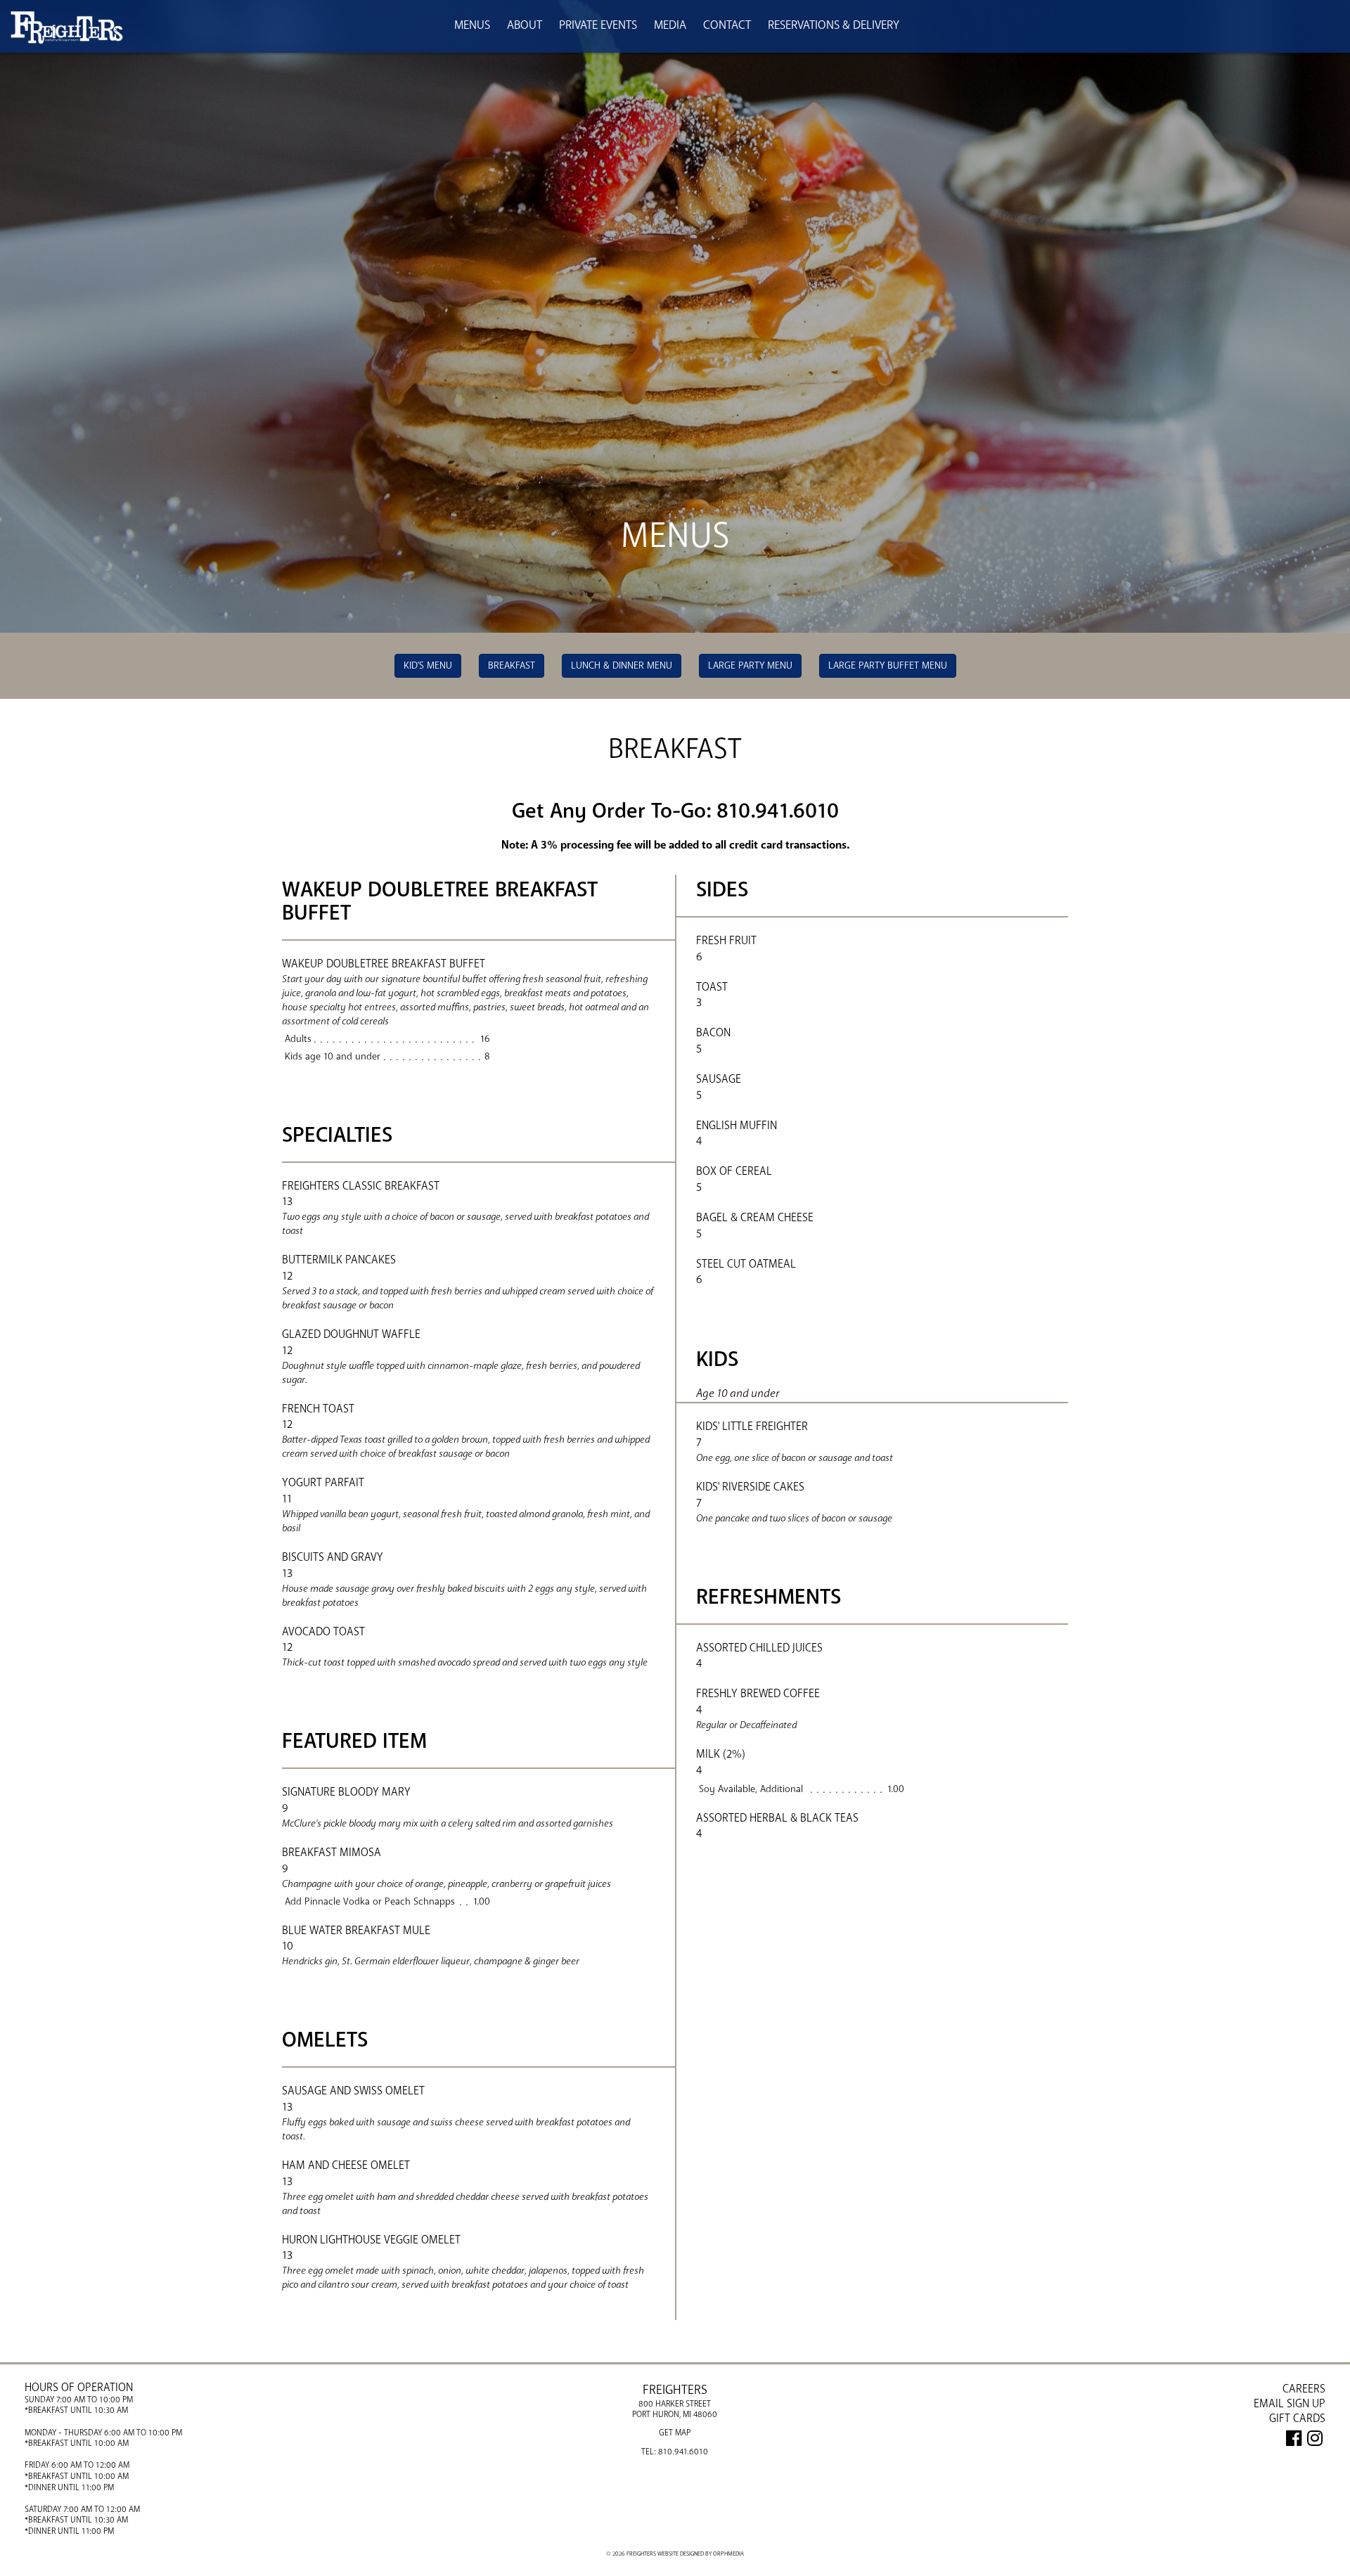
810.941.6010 (683, 2452)
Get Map (675, 2433)
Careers (1304, 2389)
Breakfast (512, 665)
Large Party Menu (750, 665)
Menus (472, 25)
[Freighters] (67, 31)
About (525, 25)
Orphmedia (728, 2554)
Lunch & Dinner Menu (622, 665)
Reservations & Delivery (834, 25)
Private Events (598, 25)
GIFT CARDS (1297, 2419)
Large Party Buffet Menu (888, 665)
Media (670, 25)
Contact (727, 25)
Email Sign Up (1290, 2404)
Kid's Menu (428, 665)
